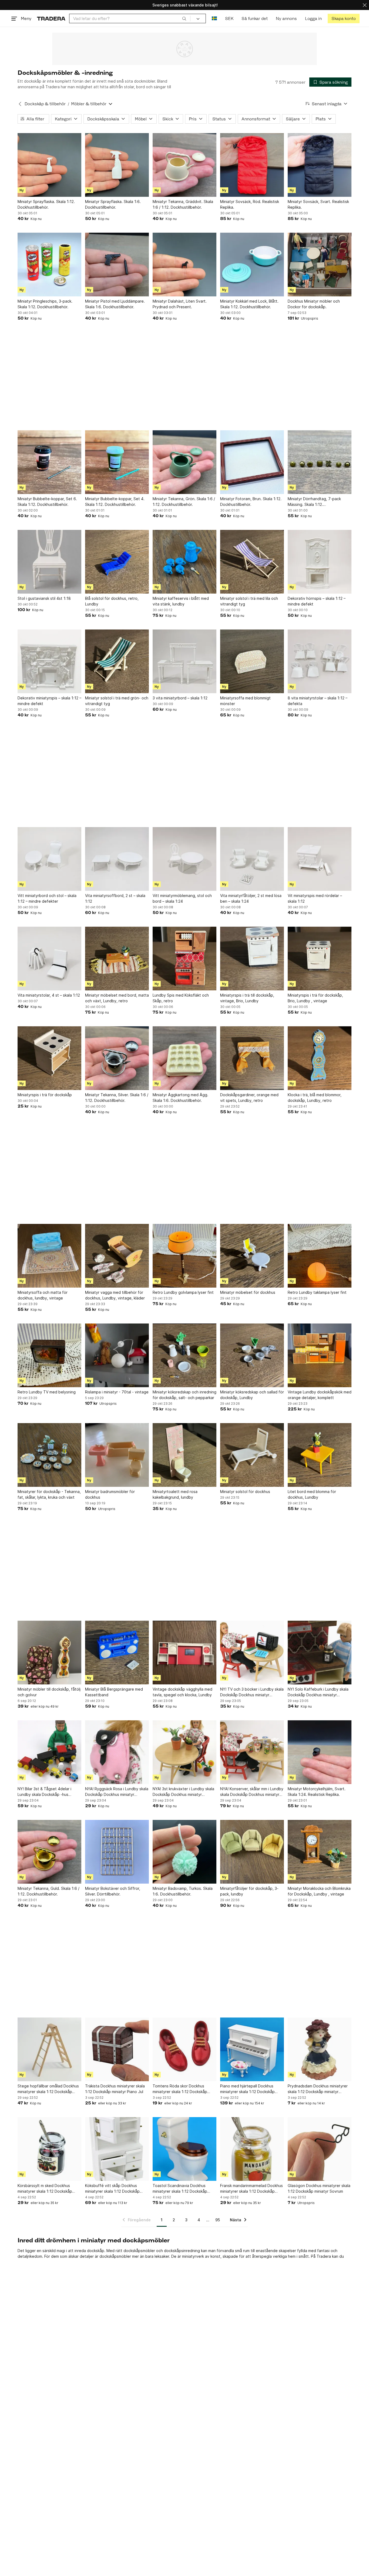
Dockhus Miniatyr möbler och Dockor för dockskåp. (314, 304)
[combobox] (130, 18)
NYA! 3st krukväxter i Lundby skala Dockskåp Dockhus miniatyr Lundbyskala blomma (183, 1792)
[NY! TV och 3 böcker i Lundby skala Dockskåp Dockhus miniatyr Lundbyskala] (252, 1653)
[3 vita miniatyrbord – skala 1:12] (185, 661)
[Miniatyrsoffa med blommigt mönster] (252, 661)
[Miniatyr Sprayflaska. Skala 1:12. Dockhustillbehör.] (49, 165)
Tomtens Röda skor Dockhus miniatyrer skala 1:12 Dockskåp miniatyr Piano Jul (180, 2089)
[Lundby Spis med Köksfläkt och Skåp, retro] (185, 959)
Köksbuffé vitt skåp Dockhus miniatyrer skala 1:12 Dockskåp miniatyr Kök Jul (112, 2189)
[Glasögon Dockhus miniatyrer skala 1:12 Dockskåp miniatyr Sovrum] (320, 2149)
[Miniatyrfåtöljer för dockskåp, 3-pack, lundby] (252, 1852)
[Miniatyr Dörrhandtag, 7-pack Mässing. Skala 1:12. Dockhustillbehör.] (320, 462)
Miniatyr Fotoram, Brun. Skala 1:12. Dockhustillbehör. (251, 502)
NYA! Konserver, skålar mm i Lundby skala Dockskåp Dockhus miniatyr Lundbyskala (252, 1792)
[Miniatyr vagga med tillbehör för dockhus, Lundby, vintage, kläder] (117, 1256)
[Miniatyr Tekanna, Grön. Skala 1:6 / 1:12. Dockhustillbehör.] (185, 462)
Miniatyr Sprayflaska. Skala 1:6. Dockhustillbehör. (113, 204)
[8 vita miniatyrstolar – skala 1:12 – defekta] (320, 661)
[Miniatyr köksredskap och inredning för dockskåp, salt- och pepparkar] (185, 1355)
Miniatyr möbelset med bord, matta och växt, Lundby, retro (117, 998)
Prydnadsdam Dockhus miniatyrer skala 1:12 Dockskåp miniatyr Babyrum (318, 2089)
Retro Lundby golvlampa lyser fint (183, 1292)
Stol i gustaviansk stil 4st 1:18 (44, 598)
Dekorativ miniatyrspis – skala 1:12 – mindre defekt (49, 701)
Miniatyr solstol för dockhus (245, 1492)
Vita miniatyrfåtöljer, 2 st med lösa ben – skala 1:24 (251, 898)
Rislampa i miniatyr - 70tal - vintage (117, 1392)
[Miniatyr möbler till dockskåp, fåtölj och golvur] (49, 1653)
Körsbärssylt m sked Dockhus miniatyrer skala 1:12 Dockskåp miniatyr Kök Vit (45, 2189)
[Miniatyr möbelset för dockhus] (252, 1256)
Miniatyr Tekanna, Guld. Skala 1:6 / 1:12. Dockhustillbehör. (48, 1891)
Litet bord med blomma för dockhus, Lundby (312, 1494)
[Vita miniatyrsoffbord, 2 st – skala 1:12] (117, 859)
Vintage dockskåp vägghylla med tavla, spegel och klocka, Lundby (182, 1692)
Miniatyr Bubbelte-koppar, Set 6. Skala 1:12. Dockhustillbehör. (47, 502)
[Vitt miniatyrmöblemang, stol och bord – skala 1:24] (185, 859)
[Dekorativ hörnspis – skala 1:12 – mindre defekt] (320, 562)
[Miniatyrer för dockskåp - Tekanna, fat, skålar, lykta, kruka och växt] (49, 1455)
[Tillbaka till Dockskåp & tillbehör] (20, 104)
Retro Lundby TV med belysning (47, 1392)
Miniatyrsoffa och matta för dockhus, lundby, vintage (43, 1295)
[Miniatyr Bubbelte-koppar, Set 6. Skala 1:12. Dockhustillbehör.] (49, 462)
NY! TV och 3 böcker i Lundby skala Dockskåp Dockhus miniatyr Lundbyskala (252, 1692)
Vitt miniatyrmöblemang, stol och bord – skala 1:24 (182, 898)
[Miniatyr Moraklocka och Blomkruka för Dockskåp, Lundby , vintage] (320, 1852)
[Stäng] (365, 5)
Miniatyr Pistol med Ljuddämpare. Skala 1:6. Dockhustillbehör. (115, 304)
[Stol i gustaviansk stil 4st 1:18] (49, 562)
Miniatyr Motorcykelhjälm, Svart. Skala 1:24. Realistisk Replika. (317, 1792)
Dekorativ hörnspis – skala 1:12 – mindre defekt (317, 601)
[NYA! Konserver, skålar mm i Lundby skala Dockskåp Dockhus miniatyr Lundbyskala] (252, 1752)
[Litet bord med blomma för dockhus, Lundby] (320, 1455)
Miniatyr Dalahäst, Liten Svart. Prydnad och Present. (180, 304)
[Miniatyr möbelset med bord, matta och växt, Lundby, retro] (117, 959)
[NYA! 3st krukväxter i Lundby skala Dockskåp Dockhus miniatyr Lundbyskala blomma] (185, 1752)
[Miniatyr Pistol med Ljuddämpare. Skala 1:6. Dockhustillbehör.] (117, 265)
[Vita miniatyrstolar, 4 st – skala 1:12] (49, 959)
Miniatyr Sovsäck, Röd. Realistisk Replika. (250, 204)
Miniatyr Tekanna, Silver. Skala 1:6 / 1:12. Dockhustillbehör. (117, 1098)
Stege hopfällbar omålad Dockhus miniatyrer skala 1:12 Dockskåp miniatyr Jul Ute (48, 2089)
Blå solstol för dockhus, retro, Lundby (112, 601)
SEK (229, 18)
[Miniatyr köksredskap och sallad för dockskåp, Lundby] (252, 1355)
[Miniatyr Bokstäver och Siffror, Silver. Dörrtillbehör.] (117, 1852)
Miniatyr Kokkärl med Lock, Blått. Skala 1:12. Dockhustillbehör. (249, 304)
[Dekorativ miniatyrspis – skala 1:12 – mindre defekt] (49, 661)
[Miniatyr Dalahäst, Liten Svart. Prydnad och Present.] (185, 265)
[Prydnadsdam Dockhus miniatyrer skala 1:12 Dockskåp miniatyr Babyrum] (320, 2049)
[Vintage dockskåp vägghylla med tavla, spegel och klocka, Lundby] (185, 1653)
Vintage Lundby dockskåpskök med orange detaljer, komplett (320, 1395)
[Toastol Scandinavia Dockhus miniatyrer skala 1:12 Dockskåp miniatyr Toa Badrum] (185, 2149)
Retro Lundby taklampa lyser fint (317, 1292)
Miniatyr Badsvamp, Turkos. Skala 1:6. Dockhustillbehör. (183, 1891)
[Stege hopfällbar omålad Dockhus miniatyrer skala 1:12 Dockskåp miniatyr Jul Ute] (49, 2049)
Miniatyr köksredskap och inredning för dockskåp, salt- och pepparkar (185, 1395)
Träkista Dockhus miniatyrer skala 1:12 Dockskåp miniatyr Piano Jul (115, 2089)
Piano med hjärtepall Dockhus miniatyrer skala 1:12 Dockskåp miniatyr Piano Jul (247, 2089)
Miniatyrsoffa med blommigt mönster (245, 701)
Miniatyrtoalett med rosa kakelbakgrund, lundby (175, 1494)
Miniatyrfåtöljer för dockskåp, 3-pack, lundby (249, 1891)
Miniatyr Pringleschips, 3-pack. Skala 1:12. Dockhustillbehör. (45, 304)
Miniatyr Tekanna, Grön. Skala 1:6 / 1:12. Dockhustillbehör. (184, 502)
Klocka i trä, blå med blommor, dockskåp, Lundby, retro (315, 1098)
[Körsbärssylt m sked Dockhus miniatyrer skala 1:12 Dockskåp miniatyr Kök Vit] (49, 2149)
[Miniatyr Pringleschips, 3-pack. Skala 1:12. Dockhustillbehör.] (49, 265)
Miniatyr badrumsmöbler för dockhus (110, 1494)
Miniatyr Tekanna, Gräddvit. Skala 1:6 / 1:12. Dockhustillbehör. (183, 204)
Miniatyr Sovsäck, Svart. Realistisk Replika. (318, 204)
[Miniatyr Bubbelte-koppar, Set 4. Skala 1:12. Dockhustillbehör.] (117, 462)
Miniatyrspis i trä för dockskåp (45, 1095)
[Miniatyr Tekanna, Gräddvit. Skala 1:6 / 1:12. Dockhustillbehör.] (185, 165)
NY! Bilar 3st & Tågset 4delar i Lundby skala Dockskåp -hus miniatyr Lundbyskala (44, 1792)
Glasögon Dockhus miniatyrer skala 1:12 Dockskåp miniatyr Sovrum (319, 2188)
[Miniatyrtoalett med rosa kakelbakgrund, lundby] (185, 1455)
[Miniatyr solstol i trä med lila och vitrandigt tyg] (252, 562)
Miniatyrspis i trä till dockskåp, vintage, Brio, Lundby (247, 998)
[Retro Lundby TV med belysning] (49, 1355)
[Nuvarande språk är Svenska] (214, 18)
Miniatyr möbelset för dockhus (248, 1292)
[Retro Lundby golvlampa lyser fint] (185, 1256)
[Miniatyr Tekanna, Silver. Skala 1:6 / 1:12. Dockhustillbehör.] (117, 1058)
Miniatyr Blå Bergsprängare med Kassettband (114, 1692)
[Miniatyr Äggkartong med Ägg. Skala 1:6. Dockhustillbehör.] (185, 1058)
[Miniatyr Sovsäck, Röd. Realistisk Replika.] (252, 165)
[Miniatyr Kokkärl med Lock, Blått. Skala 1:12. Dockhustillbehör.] (252, 265)
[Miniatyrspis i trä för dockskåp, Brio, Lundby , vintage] (320, 959)
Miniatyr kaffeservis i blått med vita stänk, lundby (181, 601)
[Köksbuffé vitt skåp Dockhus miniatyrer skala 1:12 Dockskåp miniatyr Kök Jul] (117, 2149)
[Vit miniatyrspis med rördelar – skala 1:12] (320, 859)
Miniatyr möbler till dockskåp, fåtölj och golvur (49, 1692)
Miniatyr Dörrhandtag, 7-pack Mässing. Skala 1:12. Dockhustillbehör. (314, 502)
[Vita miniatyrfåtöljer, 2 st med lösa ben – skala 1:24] (252, 859)
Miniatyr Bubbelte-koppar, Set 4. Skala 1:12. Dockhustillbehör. (115, 502)
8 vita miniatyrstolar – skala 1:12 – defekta (318, 701)
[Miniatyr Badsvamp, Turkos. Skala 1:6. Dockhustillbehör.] (185, 1852)
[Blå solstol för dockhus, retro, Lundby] (117, 562)
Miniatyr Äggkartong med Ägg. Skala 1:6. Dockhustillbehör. (180, 1098)
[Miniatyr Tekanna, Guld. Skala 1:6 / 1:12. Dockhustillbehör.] (49, 1852)
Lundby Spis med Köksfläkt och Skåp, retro (181, 998)
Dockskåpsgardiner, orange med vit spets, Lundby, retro (249, 1098)
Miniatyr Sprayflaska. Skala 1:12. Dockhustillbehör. (46, 204)
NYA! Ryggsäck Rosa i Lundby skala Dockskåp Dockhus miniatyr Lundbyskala (117, 1792)
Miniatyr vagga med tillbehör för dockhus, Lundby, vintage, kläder (115, 1295)
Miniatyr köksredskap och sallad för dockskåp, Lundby (252, 1395)
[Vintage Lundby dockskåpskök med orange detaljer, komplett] (320, 1355)
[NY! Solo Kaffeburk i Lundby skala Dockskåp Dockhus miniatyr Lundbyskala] (320, 1653)
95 (218, 2220)
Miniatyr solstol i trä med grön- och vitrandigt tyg (117, 701)
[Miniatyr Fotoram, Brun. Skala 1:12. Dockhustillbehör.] (252, 462)
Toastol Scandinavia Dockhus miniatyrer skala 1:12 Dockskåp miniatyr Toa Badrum (180, 2189)
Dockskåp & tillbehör (45, 104)
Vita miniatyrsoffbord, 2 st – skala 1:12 (115, 898)
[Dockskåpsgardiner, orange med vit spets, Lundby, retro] (252, 1058)
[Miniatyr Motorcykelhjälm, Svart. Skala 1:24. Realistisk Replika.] (320, 1752)
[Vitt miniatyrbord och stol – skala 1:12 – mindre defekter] (49, 859)
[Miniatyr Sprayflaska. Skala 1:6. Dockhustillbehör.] (117, 165)
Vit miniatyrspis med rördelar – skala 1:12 (315, 898)
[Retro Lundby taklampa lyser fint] (320, 1256)
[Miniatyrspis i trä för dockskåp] (49, 1058)
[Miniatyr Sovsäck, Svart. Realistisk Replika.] (320, 165)
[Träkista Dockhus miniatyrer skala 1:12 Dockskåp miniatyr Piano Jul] (117, 2049)
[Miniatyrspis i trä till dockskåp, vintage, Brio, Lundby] (252, 959)
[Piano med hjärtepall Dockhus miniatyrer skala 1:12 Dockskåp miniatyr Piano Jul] (252, 2049)
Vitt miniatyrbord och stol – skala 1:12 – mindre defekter (47, 898)
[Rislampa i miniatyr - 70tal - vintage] (117, 1355)
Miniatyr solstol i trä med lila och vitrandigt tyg (249, 601)
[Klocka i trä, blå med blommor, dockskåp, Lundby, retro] (320, 1058)
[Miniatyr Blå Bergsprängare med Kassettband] (117, 1653)
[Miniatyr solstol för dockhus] (252, 1455)
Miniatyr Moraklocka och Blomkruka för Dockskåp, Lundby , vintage (319, 1891)
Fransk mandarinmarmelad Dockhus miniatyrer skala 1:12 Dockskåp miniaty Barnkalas (251, 2189)
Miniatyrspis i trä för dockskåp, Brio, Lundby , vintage (315, 998)
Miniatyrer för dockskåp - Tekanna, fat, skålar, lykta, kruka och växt (49, 1494)
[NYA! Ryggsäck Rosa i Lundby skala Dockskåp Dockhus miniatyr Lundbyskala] (117, 1752)
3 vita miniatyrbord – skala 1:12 (180, 698)
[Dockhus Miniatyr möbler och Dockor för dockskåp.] (320, 265)
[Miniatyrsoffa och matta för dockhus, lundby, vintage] (49, 1256)
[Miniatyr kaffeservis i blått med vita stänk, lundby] (185, 562)
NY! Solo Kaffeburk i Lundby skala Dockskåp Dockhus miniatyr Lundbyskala (318, 1692)
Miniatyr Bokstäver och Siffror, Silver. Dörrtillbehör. (113, 1891)
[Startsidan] (51, 18)
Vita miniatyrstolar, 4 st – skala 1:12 (49, 995)
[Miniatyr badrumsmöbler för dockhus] (117, 1455)
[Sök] (184, 18)
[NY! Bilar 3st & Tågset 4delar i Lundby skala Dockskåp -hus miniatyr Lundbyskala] (49, 1752)
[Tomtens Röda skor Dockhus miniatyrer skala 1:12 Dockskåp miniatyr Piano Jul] (185, 2049)
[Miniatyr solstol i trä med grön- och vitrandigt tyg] (117, 661)
